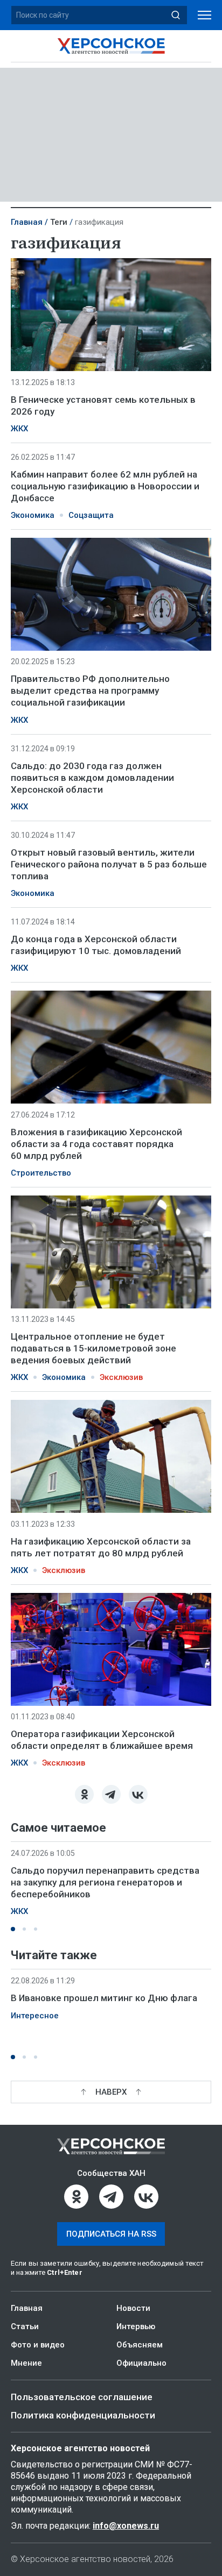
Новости (133, 2308)
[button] (13, 1929)
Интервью (136, 2326)
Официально (141, 2363)
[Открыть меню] (204, 15)
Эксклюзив (121, 1377)
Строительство (41, 1173)
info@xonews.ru (126, 2526)
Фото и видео (38, 2345)
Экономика (33, 515)
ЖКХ (19, 429)
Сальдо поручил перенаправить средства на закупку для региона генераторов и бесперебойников (105, 1882)
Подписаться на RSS (111, 2234)
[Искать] (176, 15)
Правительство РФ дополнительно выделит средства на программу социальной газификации (90, 691)
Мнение (26, 2363)
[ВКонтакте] (138, 1794)
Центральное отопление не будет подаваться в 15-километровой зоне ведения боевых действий (93, 1348)
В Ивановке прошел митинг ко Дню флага (104, 1998)
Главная (27, 222)
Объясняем (140, 2345)
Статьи (25, 2326)
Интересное (35, 2016)
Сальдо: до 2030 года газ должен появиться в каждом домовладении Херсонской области (92, 778)
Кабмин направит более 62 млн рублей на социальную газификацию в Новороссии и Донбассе (105, 486)
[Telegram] (111, 1794)
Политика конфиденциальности (83, 2415)
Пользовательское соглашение (82, 2397)
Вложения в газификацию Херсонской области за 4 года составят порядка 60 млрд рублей (96, 1144)
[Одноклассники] (84, 1794)
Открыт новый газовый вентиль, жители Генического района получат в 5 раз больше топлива (109, 864)
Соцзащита (91, 515)
